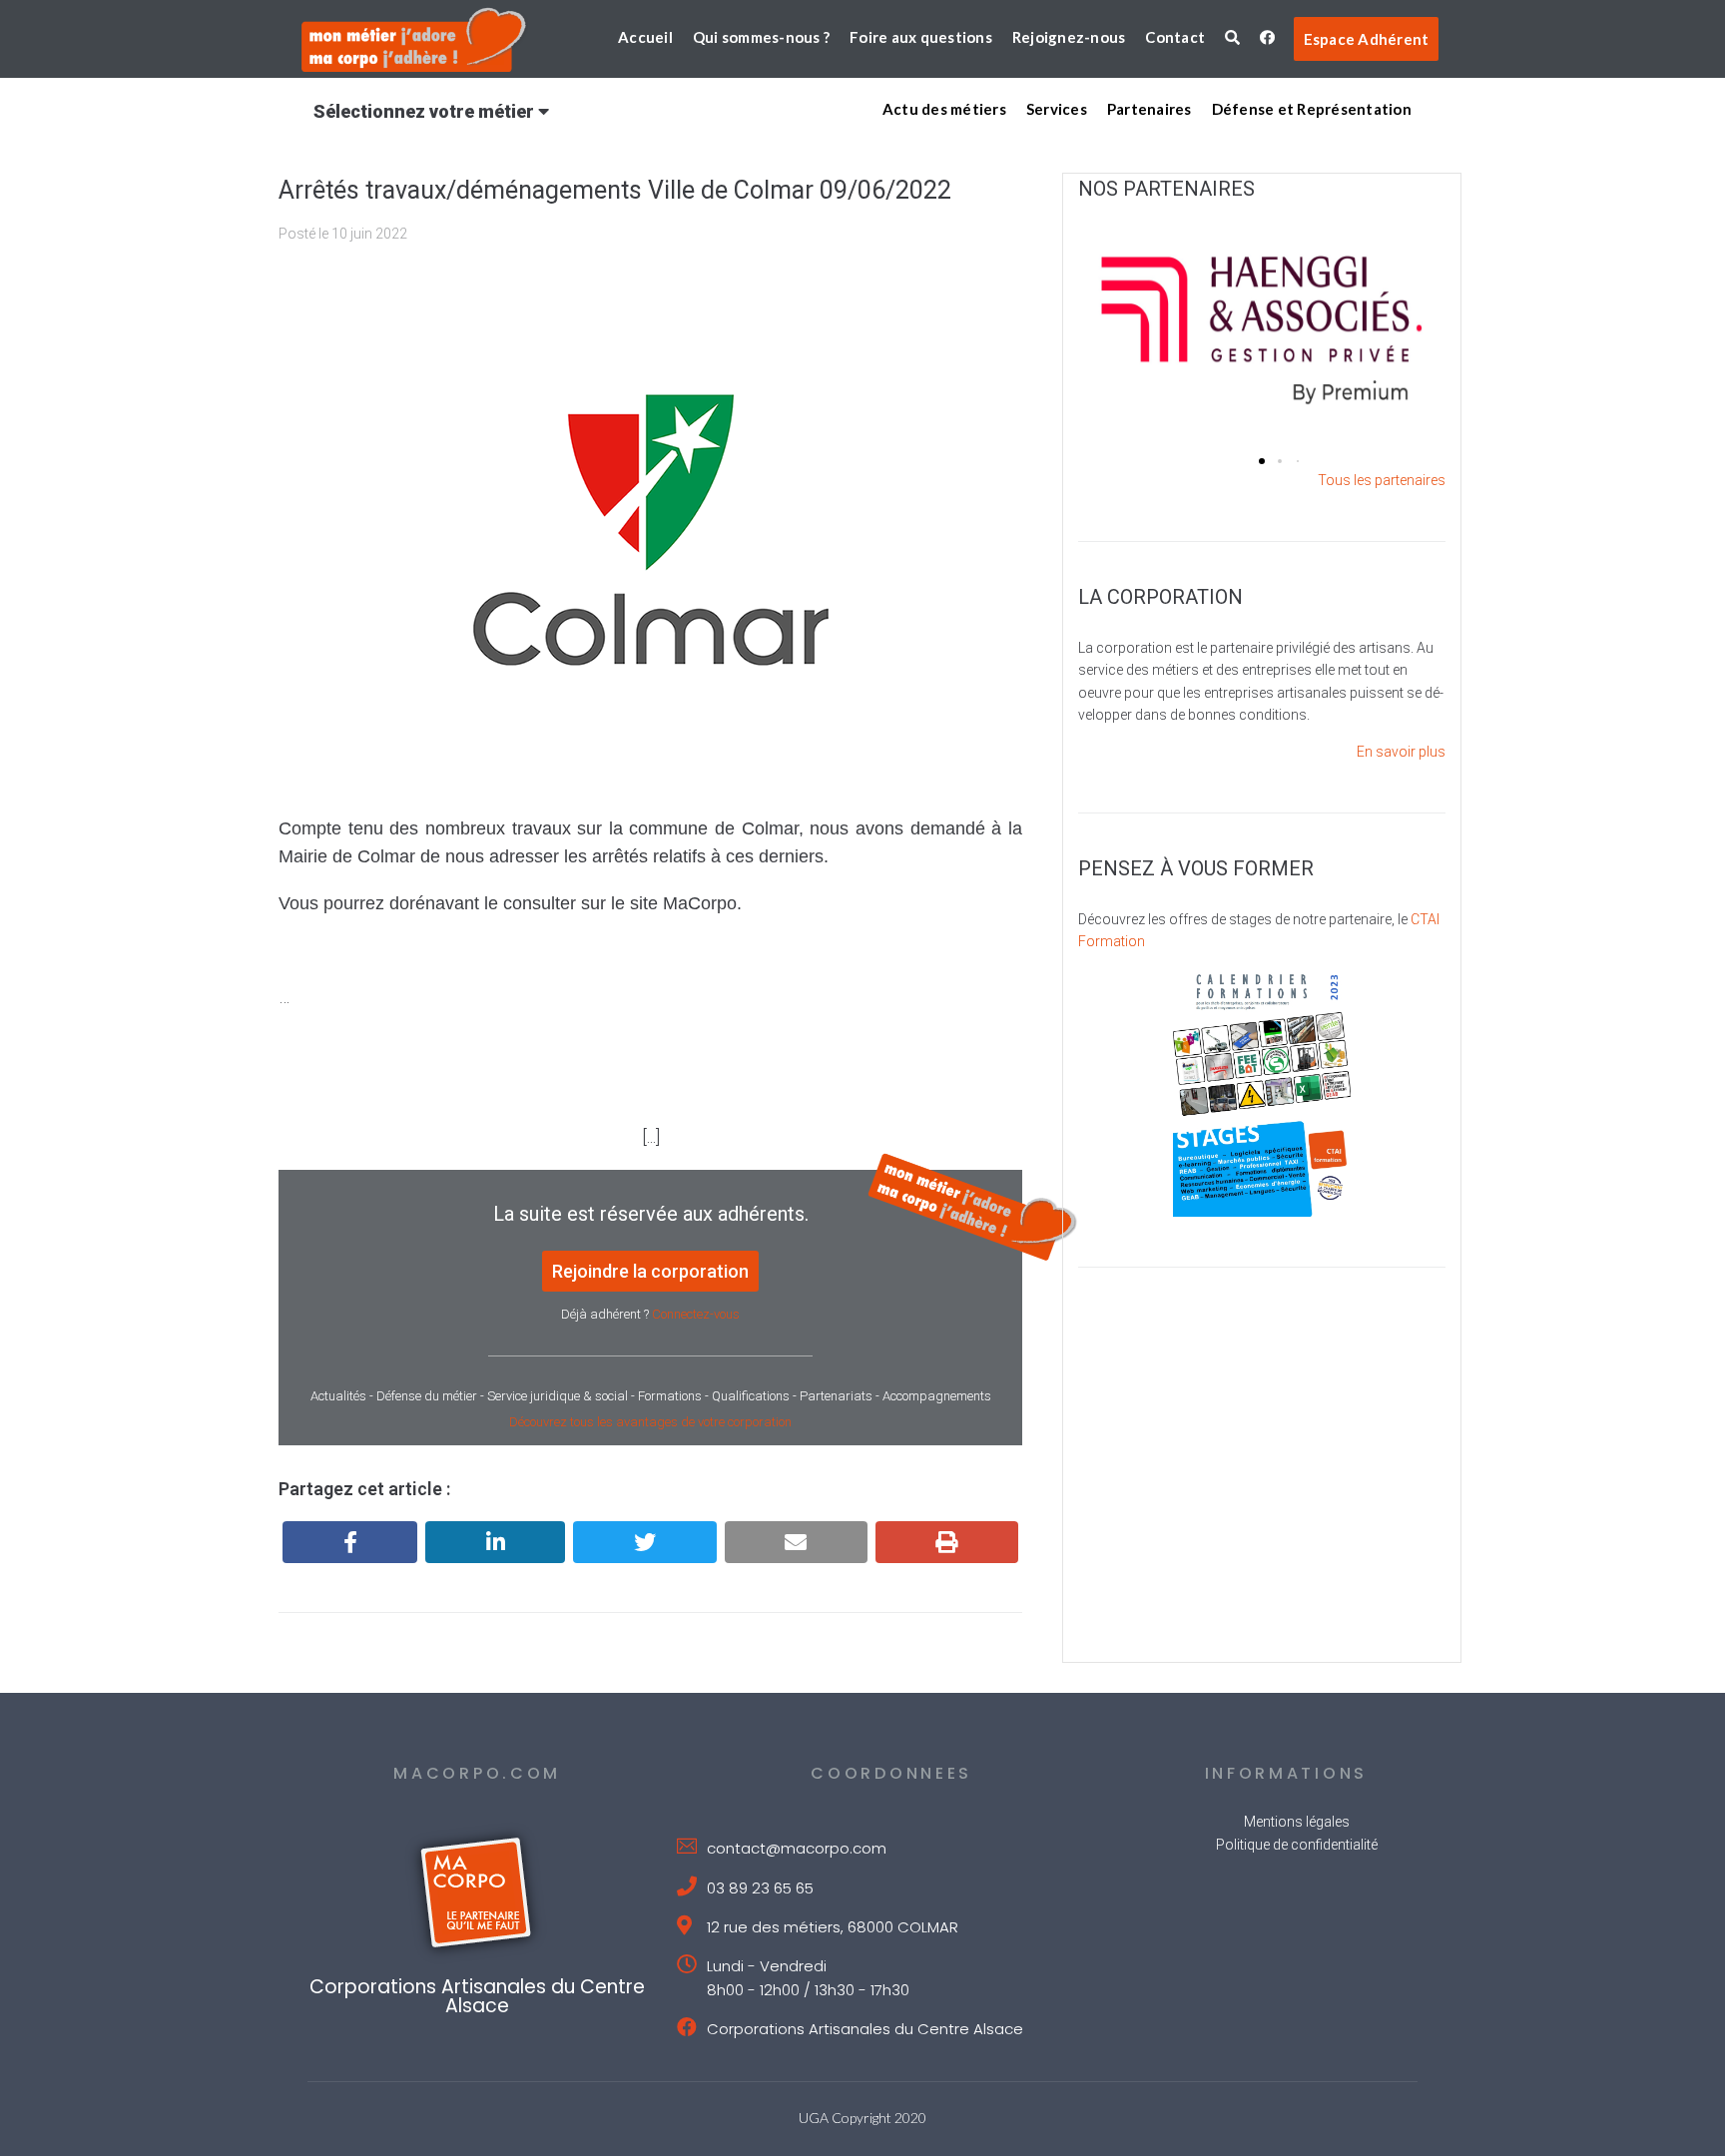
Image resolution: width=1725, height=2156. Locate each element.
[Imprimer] (947, 1542)
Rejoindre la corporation (650, 1271)
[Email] (796, 1542)
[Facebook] (350, 1542)
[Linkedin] (495, 1542)
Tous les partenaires (1382, 480)
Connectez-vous (696, 1314)
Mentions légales (1297, 1822)
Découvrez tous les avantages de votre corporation (650, 1422)
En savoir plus (1401, 752)
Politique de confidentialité (1297, 1845)
